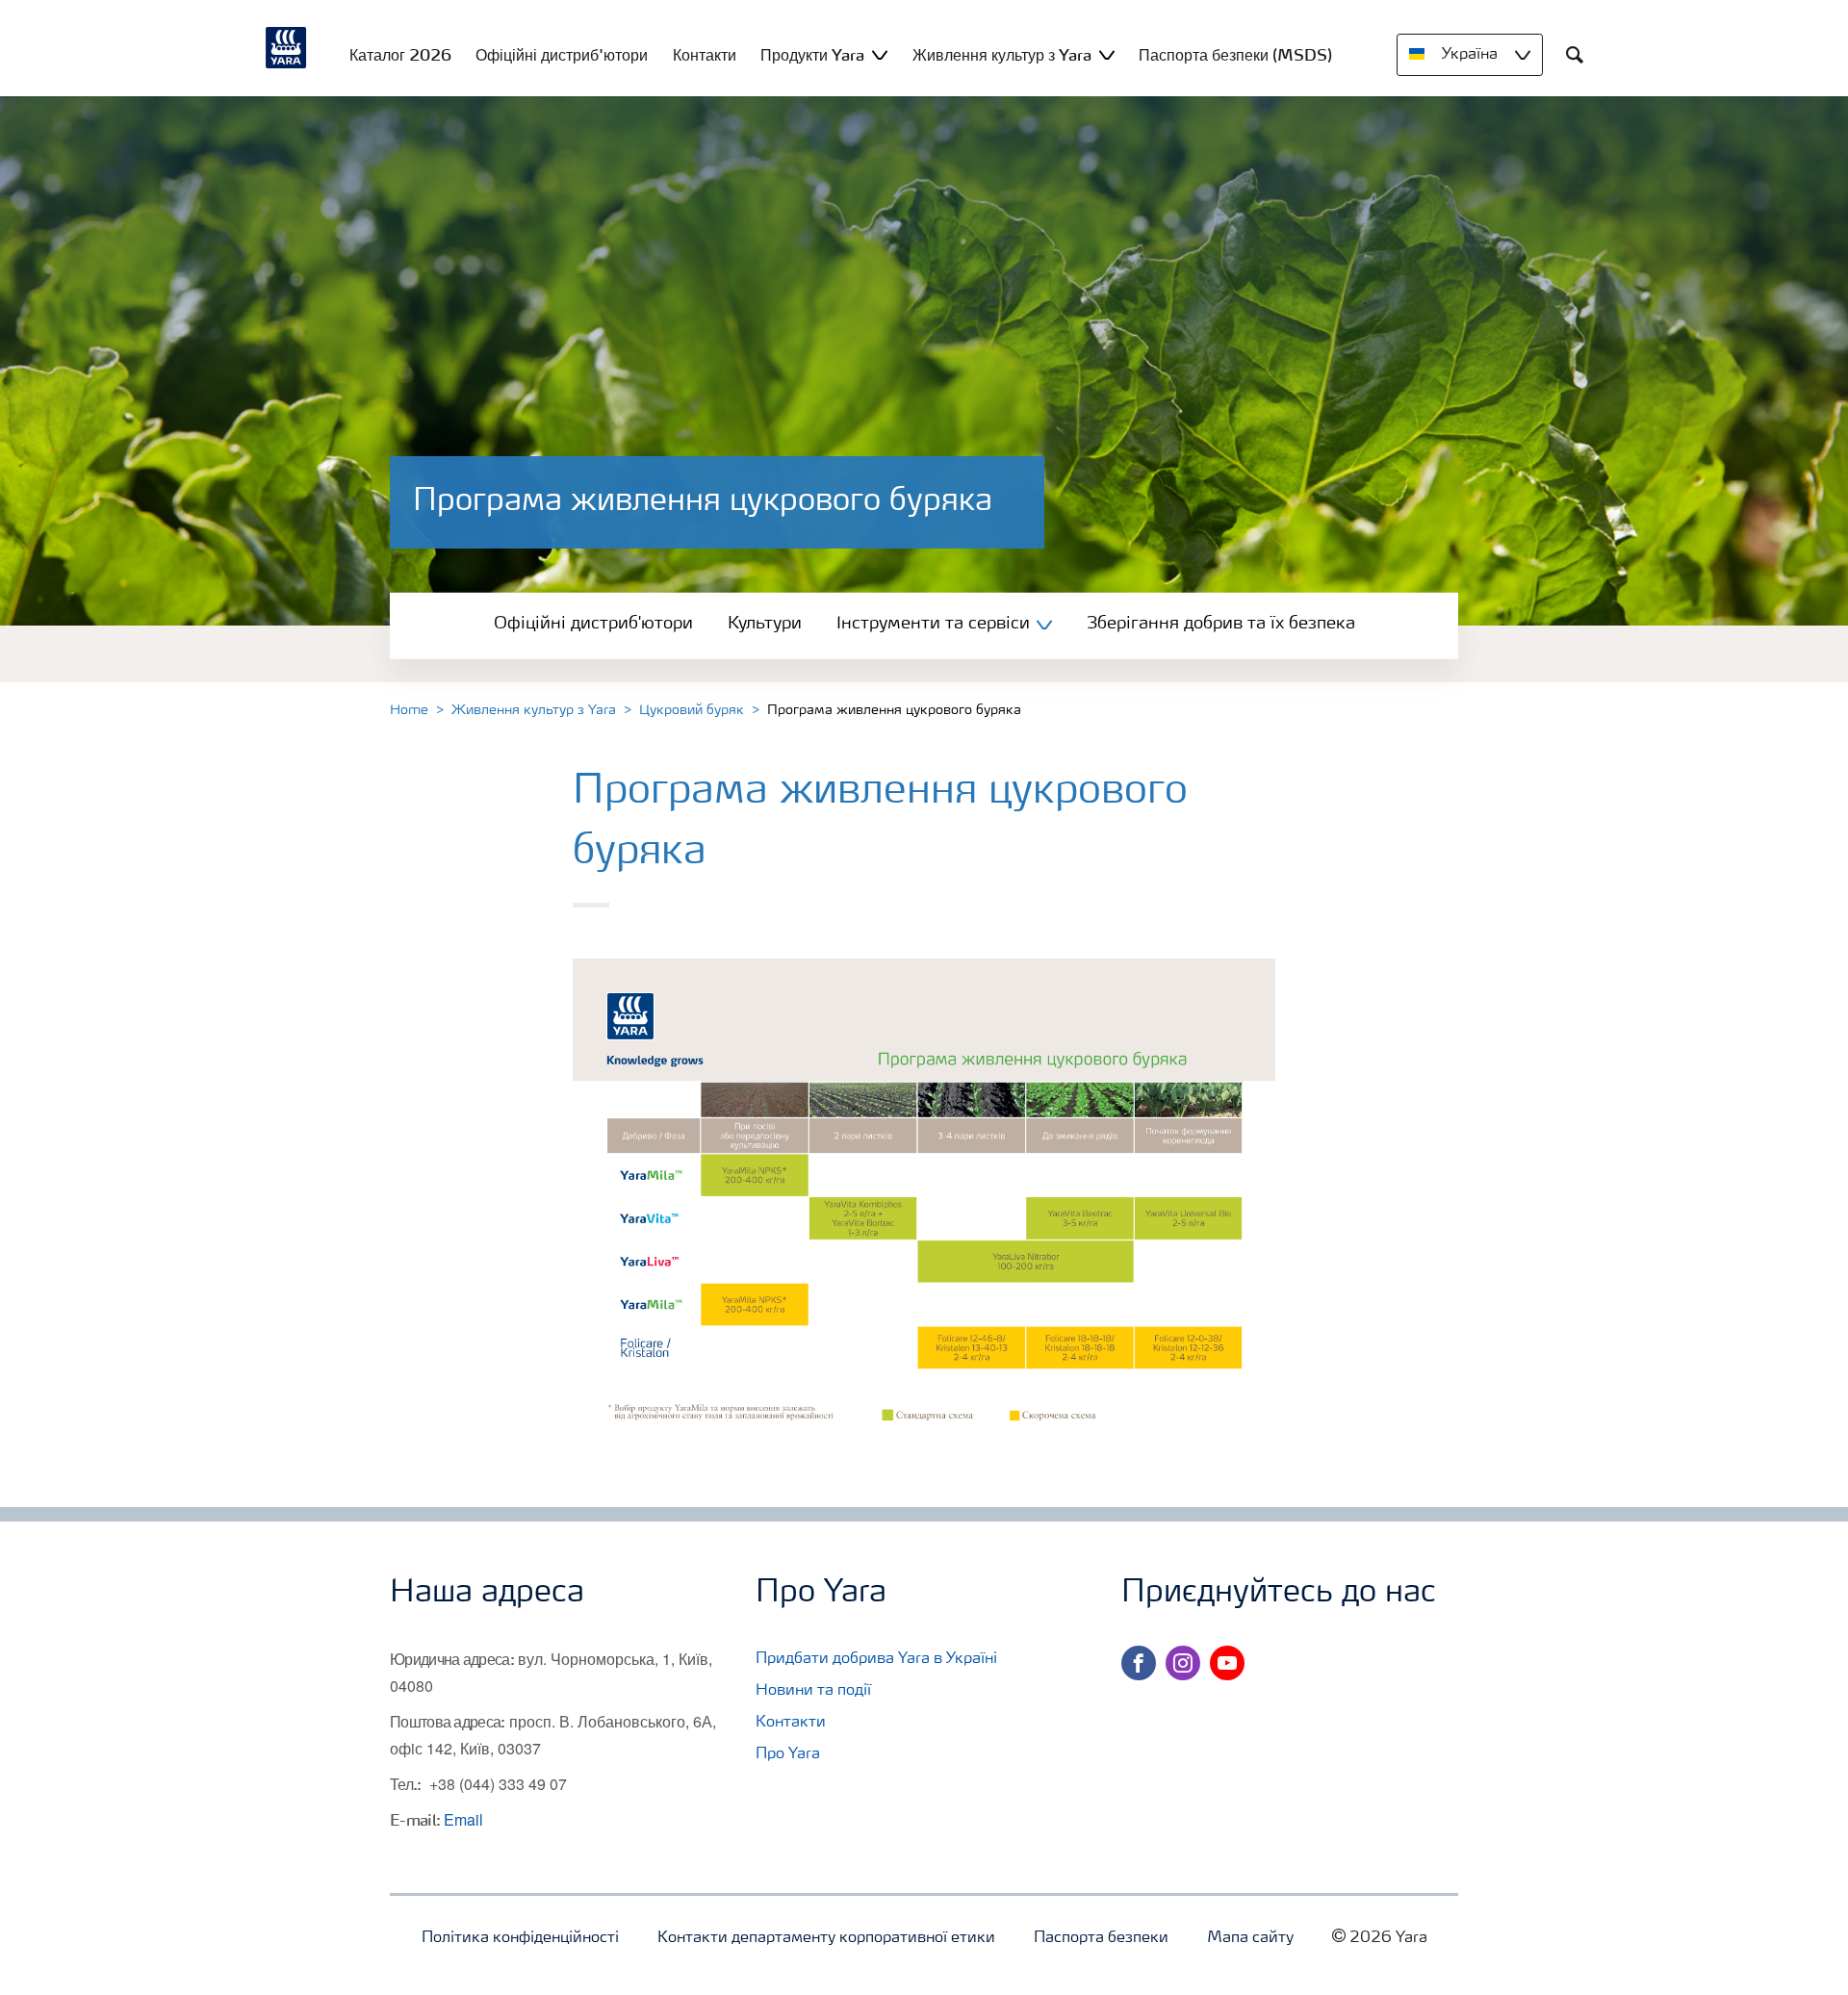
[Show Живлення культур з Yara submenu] (1107, 54)
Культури (765, 624)
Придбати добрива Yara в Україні (876, 1659)
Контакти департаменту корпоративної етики (826, 1938)
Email (463, 1819)
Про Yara (788, 1754)
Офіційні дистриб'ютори (593, 624)
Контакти (791, 1723)
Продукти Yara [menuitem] (812, 55)
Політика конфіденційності (520, 1938)
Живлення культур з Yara (534, 710)
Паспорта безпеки (1101, 1938)
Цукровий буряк (692, 710)
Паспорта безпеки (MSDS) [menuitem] (1235, 55)
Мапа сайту (1250, 1938)
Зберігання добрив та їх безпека (1221, 624)
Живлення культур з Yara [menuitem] (1002, 55)
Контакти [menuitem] (705, 55)
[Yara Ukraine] (286, 48)
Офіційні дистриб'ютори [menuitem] (562, 55)
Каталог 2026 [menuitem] (400, 55)
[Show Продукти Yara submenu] (880, 54)
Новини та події (813, 1691)
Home (409, 710)
